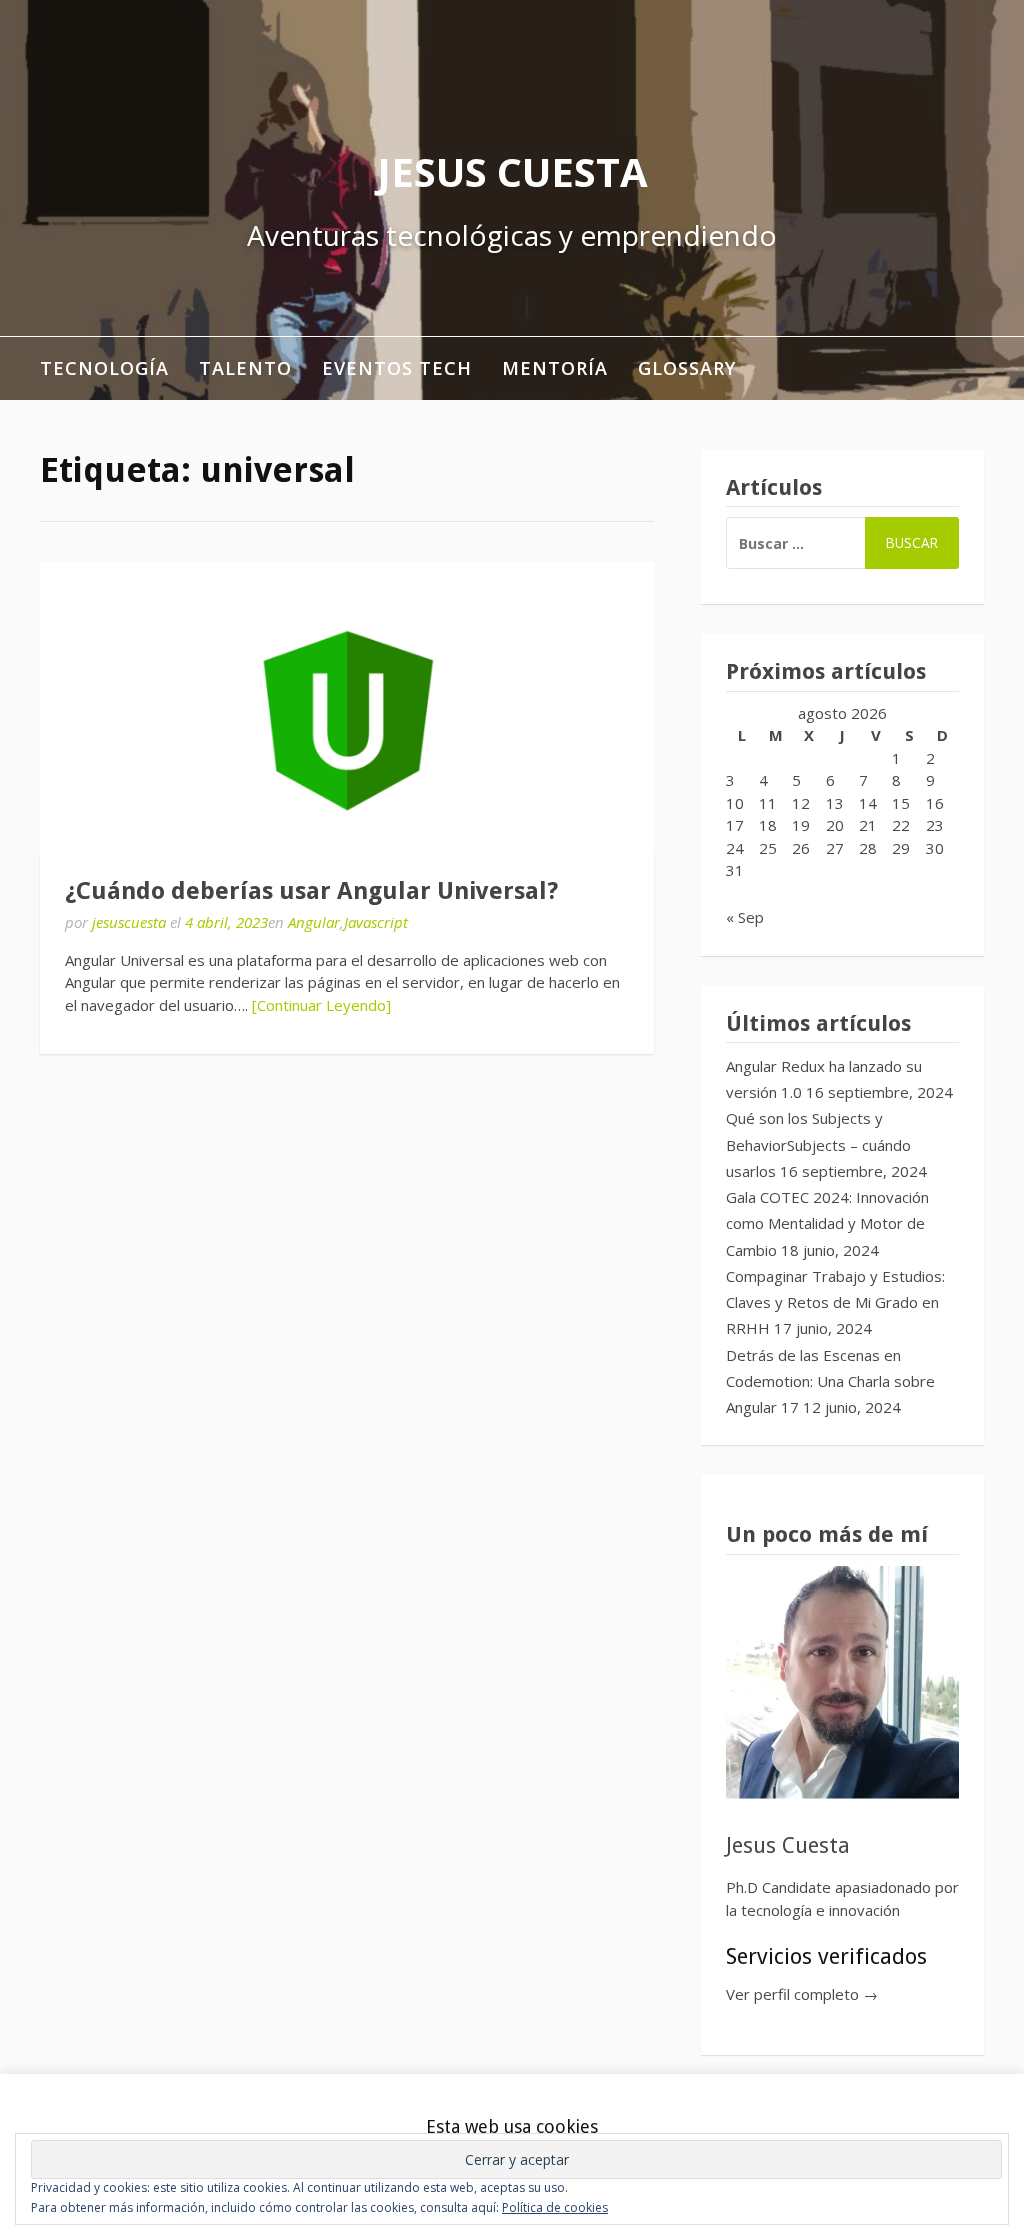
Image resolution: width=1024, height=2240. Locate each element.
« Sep (745, 917)
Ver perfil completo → (802, 1994)
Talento (245, 368)
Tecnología (104, 368)
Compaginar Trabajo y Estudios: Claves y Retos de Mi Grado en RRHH (835, 1302)
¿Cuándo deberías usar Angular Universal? (311, 891)
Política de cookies (555, 2207)
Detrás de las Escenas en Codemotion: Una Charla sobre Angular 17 (830, 1381)
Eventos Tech (397, 368)
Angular (314, 922)
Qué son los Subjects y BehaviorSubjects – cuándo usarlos (818, 1144)
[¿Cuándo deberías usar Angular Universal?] (347, 707)
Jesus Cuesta (512, 171)
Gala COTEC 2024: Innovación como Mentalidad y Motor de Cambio (827, 1223)
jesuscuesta (129, 922)
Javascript (376, 922)
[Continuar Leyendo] (321, 1005)
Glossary (687, 368)
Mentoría (555, 368)
